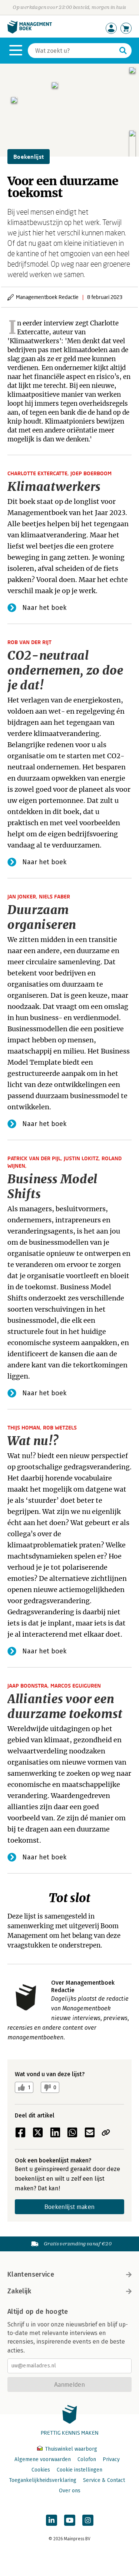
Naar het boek (44, 608)
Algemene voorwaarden (43, 2459)
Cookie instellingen (80, 2470)
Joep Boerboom (91, 473)
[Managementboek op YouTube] (70, 2520)
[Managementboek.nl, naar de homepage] (30, 32)
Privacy (111, 2459)
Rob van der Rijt (29, 642)
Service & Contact (104, 2480)
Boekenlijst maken (69, 2207)
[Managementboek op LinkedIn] (52, 2520)
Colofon (87, 2459)
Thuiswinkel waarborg (70, 2449)
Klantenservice (31, 2274)
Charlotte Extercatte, (39, 473)
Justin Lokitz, (83, 1158)
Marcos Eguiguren (76, 1686)
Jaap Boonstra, (29, 1686)
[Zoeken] (123, 51)
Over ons (70, 2491)
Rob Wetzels (60, 1427)
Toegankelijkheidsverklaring (43, 2480)
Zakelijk (19, 2291)
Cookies (41, 2470)
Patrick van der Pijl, (36, 1158)
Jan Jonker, (23, 896)
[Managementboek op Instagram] (88, 2520)
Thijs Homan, (25, 1427)
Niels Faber (54, 896)
